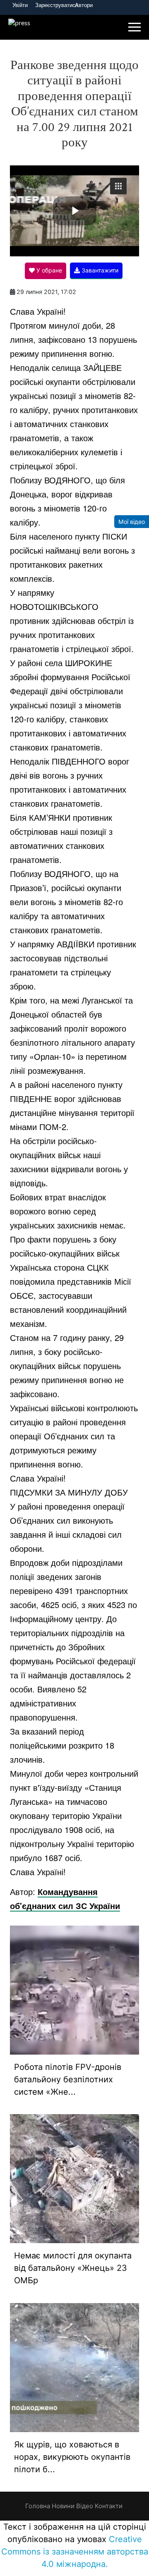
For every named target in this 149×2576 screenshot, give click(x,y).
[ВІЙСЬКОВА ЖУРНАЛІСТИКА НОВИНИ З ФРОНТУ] (23, 28)
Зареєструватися (57, 5)
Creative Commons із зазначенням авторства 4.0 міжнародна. (75, 2552)
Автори (84, 5)
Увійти (20, 5)
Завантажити (99, 270)
